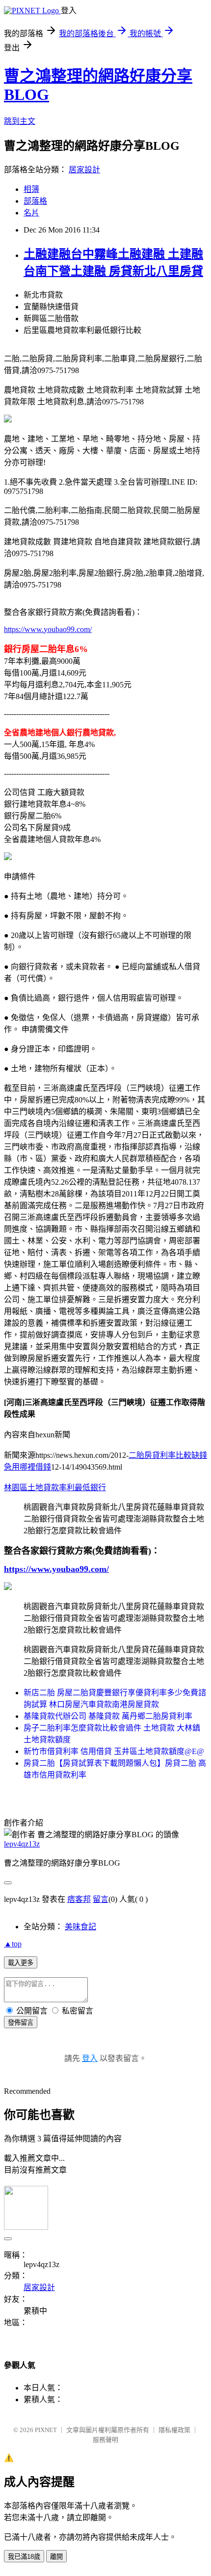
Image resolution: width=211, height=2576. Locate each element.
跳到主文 (20, 121)
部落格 (35, 201)
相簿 (31, 189)
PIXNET (46, 2430)
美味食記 (80, 1927)
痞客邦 (79, 1899)
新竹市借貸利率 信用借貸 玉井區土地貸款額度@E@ (114, 1751)
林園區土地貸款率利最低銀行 (55, 1487)
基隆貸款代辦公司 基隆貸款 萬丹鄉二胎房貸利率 (108, 1716)
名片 (31, 213)
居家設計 (84, 170)
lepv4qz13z (22, 1844)
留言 (101, 1899)
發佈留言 (21, 2023)
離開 (56, 2557)
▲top (13, 1944)
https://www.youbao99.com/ (48, 629)
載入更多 (21, 1963)
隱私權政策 (174, 2430)
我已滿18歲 (24, 2557)
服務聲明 (105, 2440)
